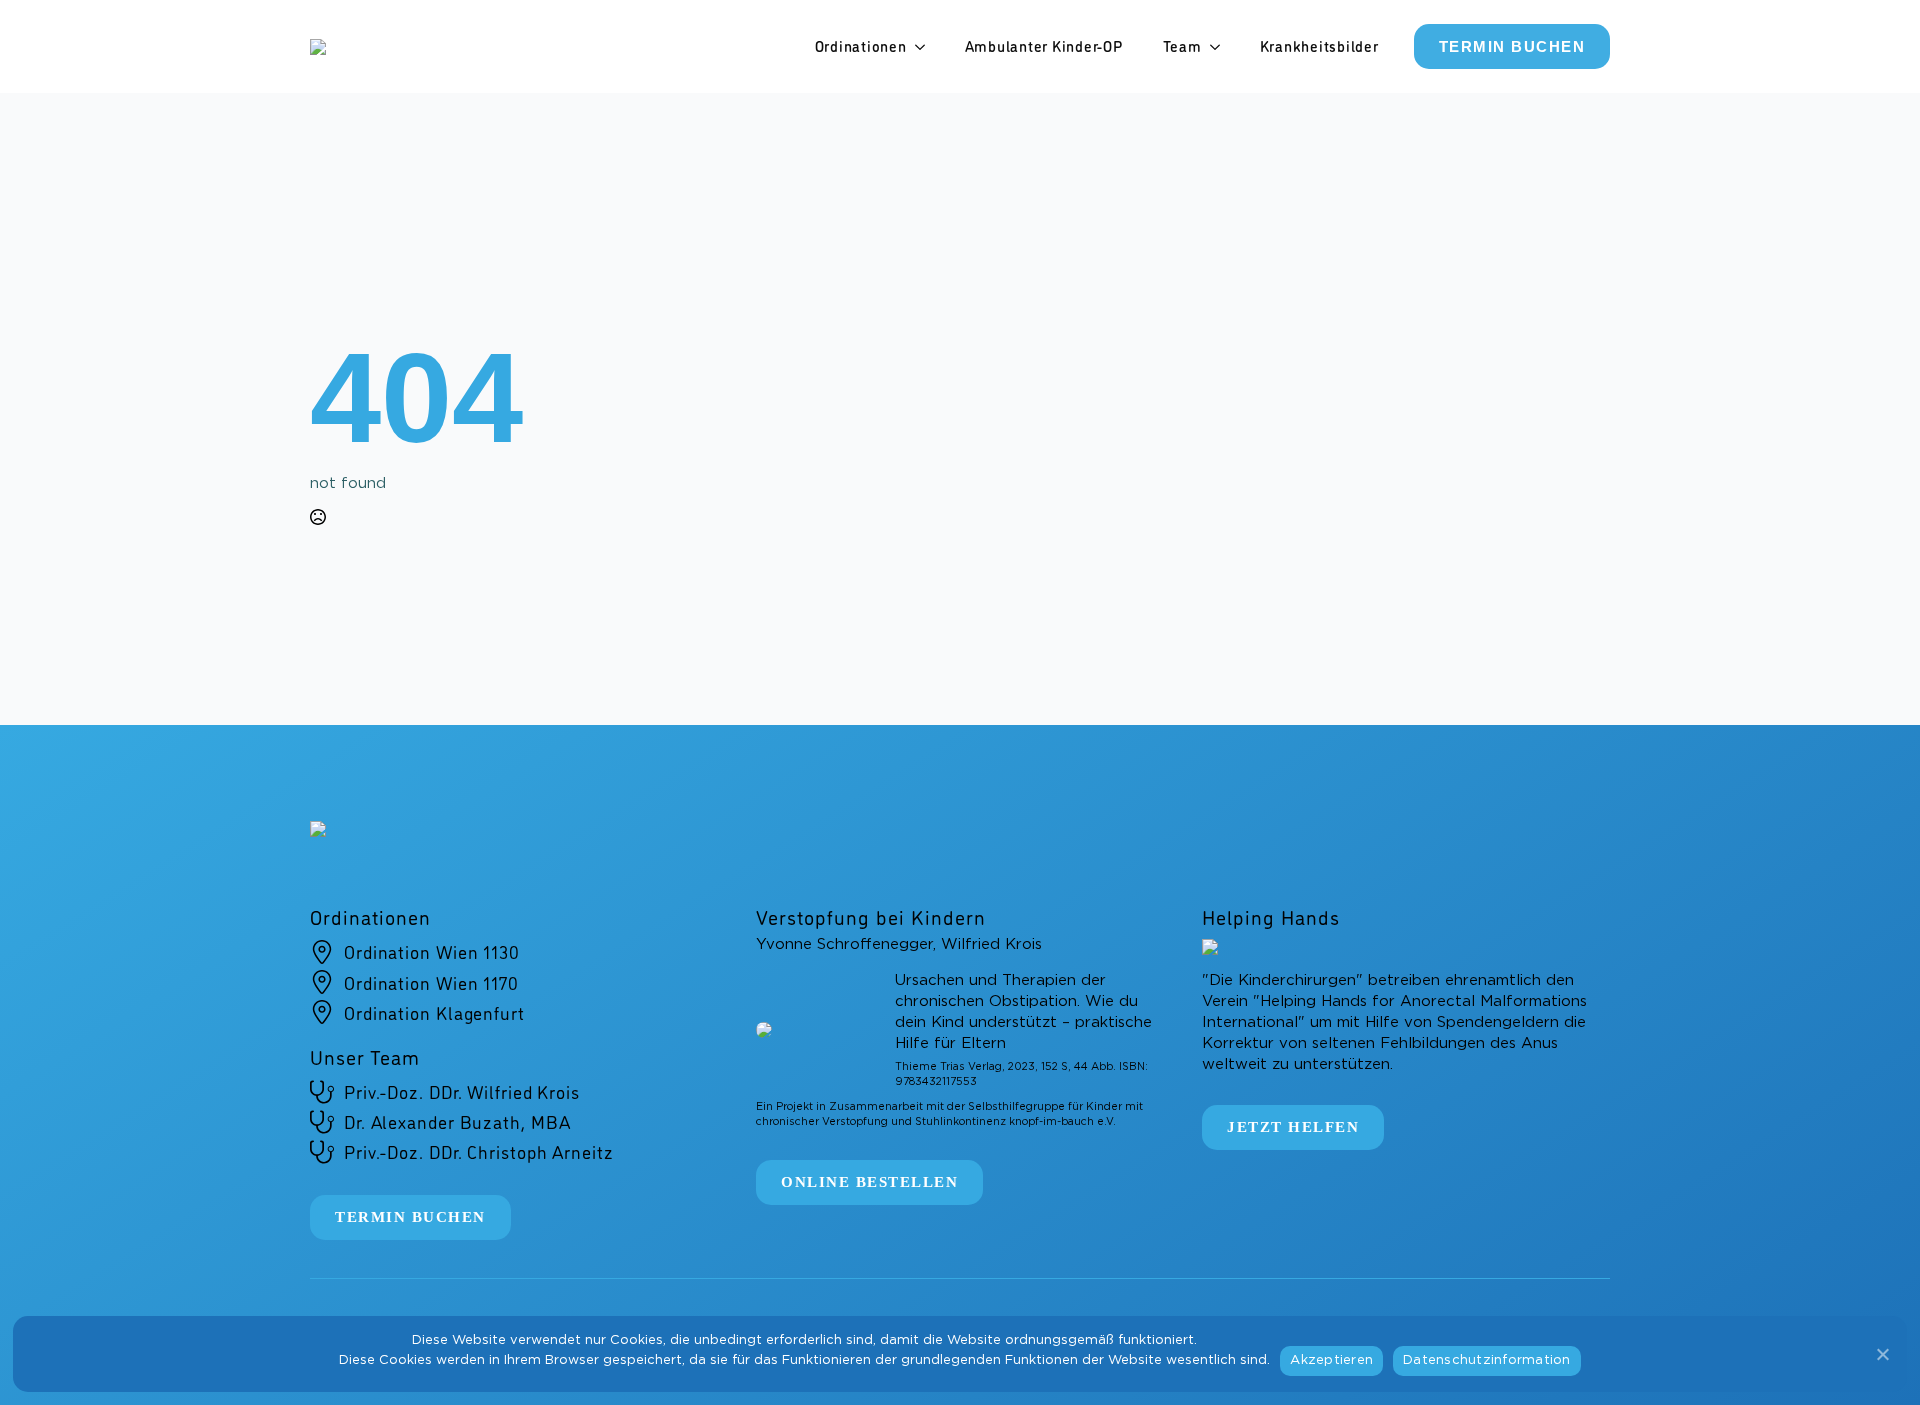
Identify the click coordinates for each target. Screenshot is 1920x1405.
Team (1182, 46)
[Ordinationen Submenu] (926, 46)
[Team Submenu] (1221, 46)
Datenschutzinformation (1487, 1360)
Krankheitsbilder (1319, 46)
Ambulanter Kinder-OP (1044, 46)
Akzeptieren (1331, 1360)
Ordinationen (861, 46)
